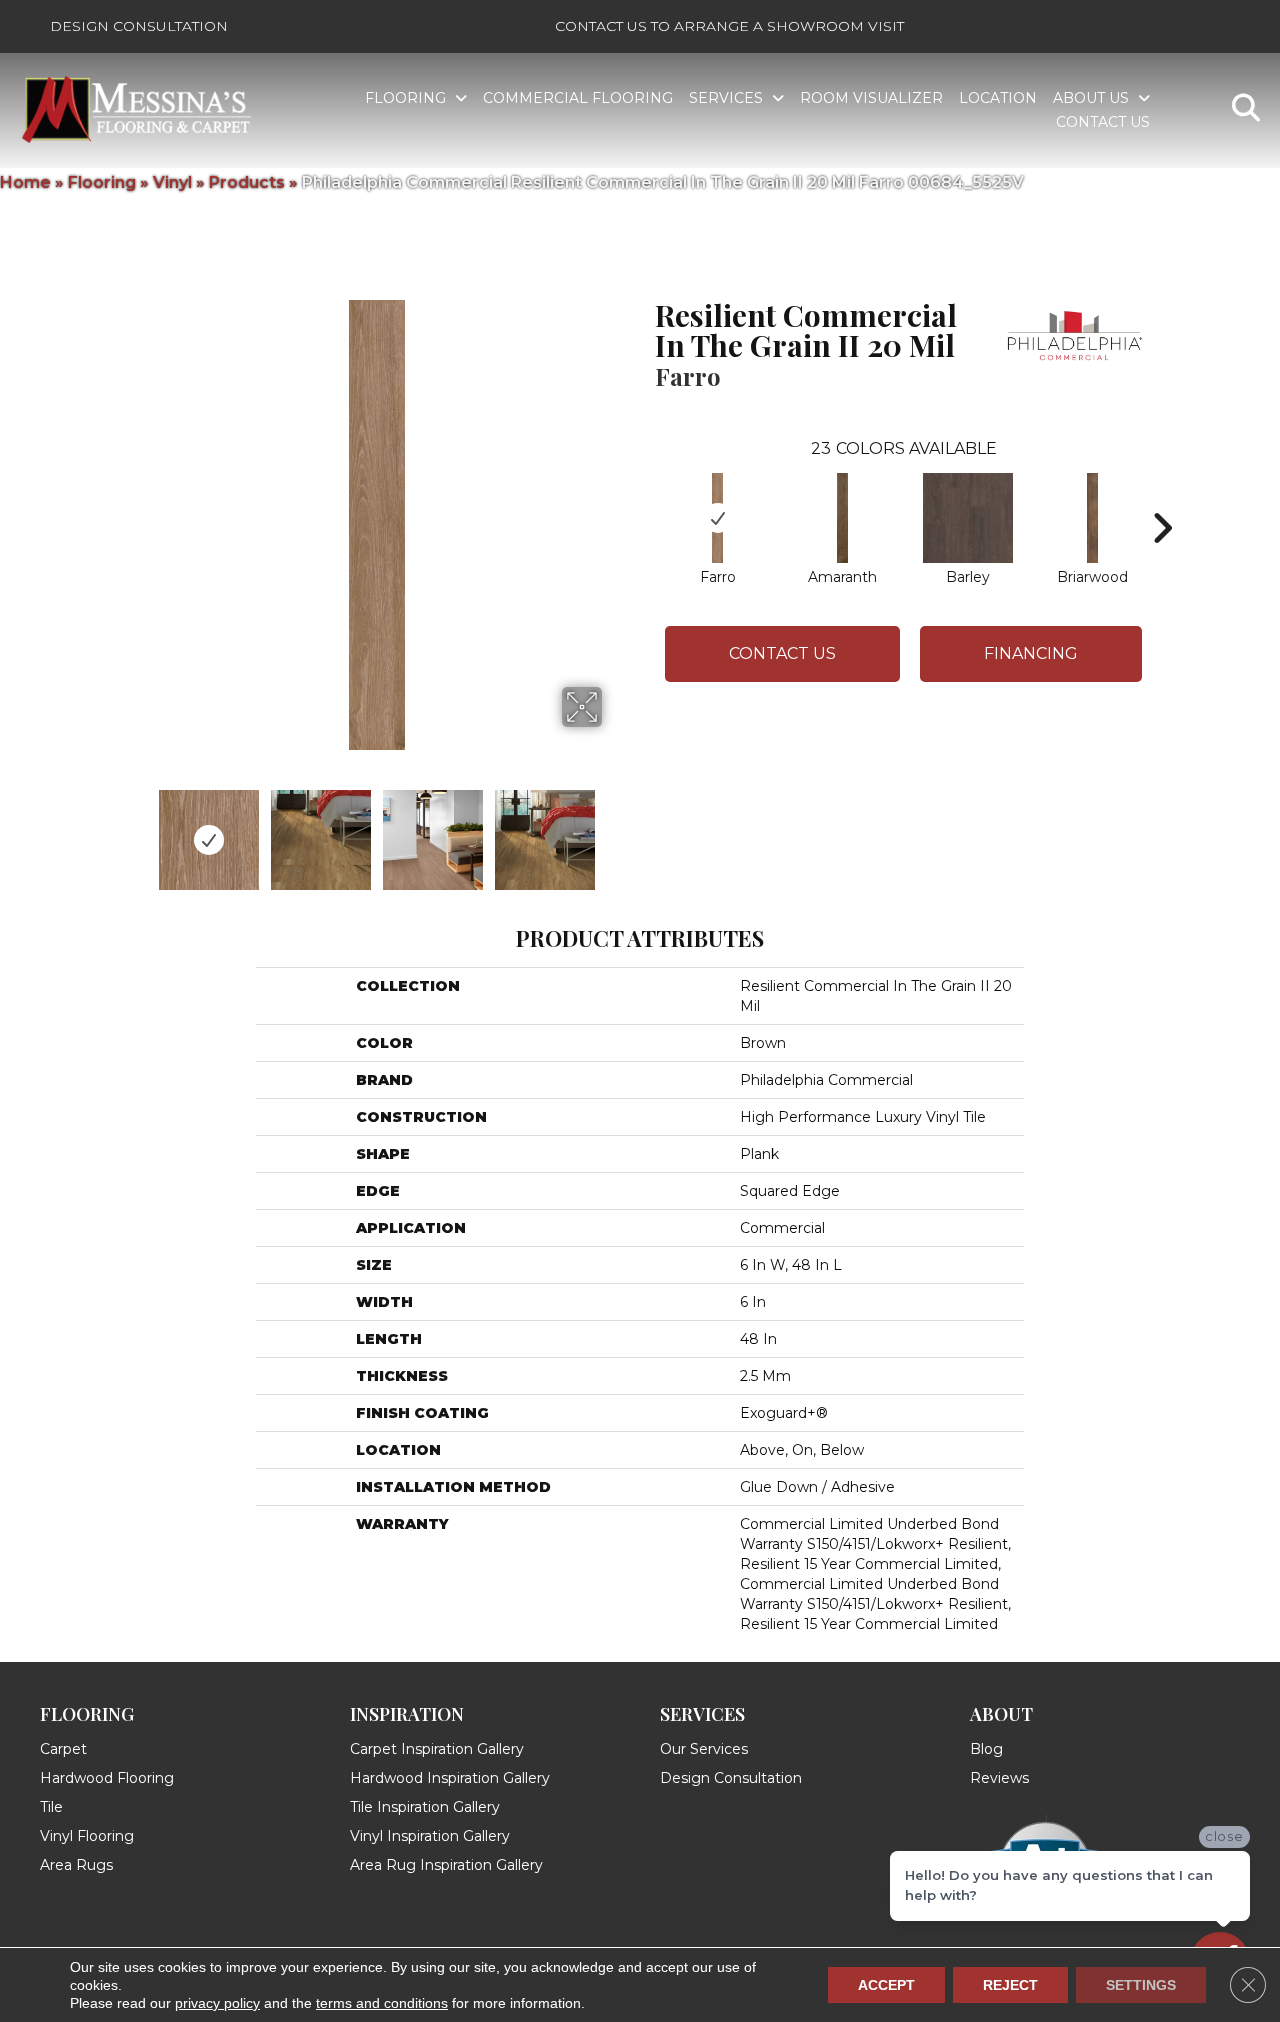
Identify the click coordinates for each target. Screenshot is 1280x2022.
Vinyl (172, 182)
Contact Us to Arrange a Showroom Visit (729, 26)
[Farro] (718, 518)
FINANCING (1031, 653)
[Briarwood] (1093, 518)
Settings (1141, 1985)
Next (615, 830)
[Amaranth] (843, 518)
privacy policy (217, 2003)
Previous (138, 830)
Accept (886, 1985)
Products (247, 182)
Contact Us (782, 653)
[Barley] (968, 518)
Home (25, 182)
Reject (1010, 1985)
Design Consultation (139, 26)
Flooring (102, 182)
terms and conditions (382, 2003)
